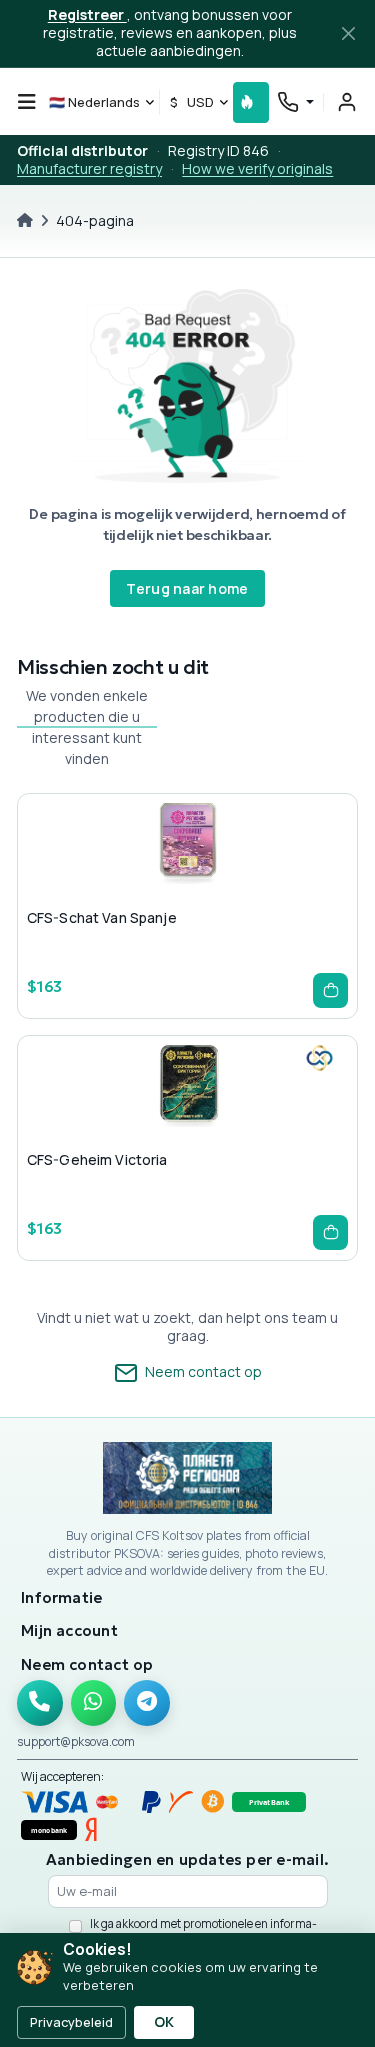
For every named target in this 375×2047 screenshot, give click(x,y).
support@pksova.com (76, 1741)
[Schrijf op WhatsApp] (94, 1703)
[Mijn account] (347, 102)
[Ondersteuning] (295, 101)
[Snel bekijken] (155, 884)
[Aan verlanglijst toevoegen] (187, 884)
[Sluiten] (348, 34)
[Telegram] (147, 1703)
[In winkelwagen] (330, 990)
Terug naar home (187, 588)
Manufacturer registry (89, 168)
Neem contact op (202, 1371)
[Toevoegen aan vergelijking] (219, 884)
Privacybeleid (71, 2022)
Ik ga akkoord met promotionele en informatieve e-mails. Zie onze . (203, 1931)
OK (164, 2022)
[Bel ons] (40, 1703)
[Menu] (27, 102)
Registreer (87, 14)
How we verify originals (257, 168)
